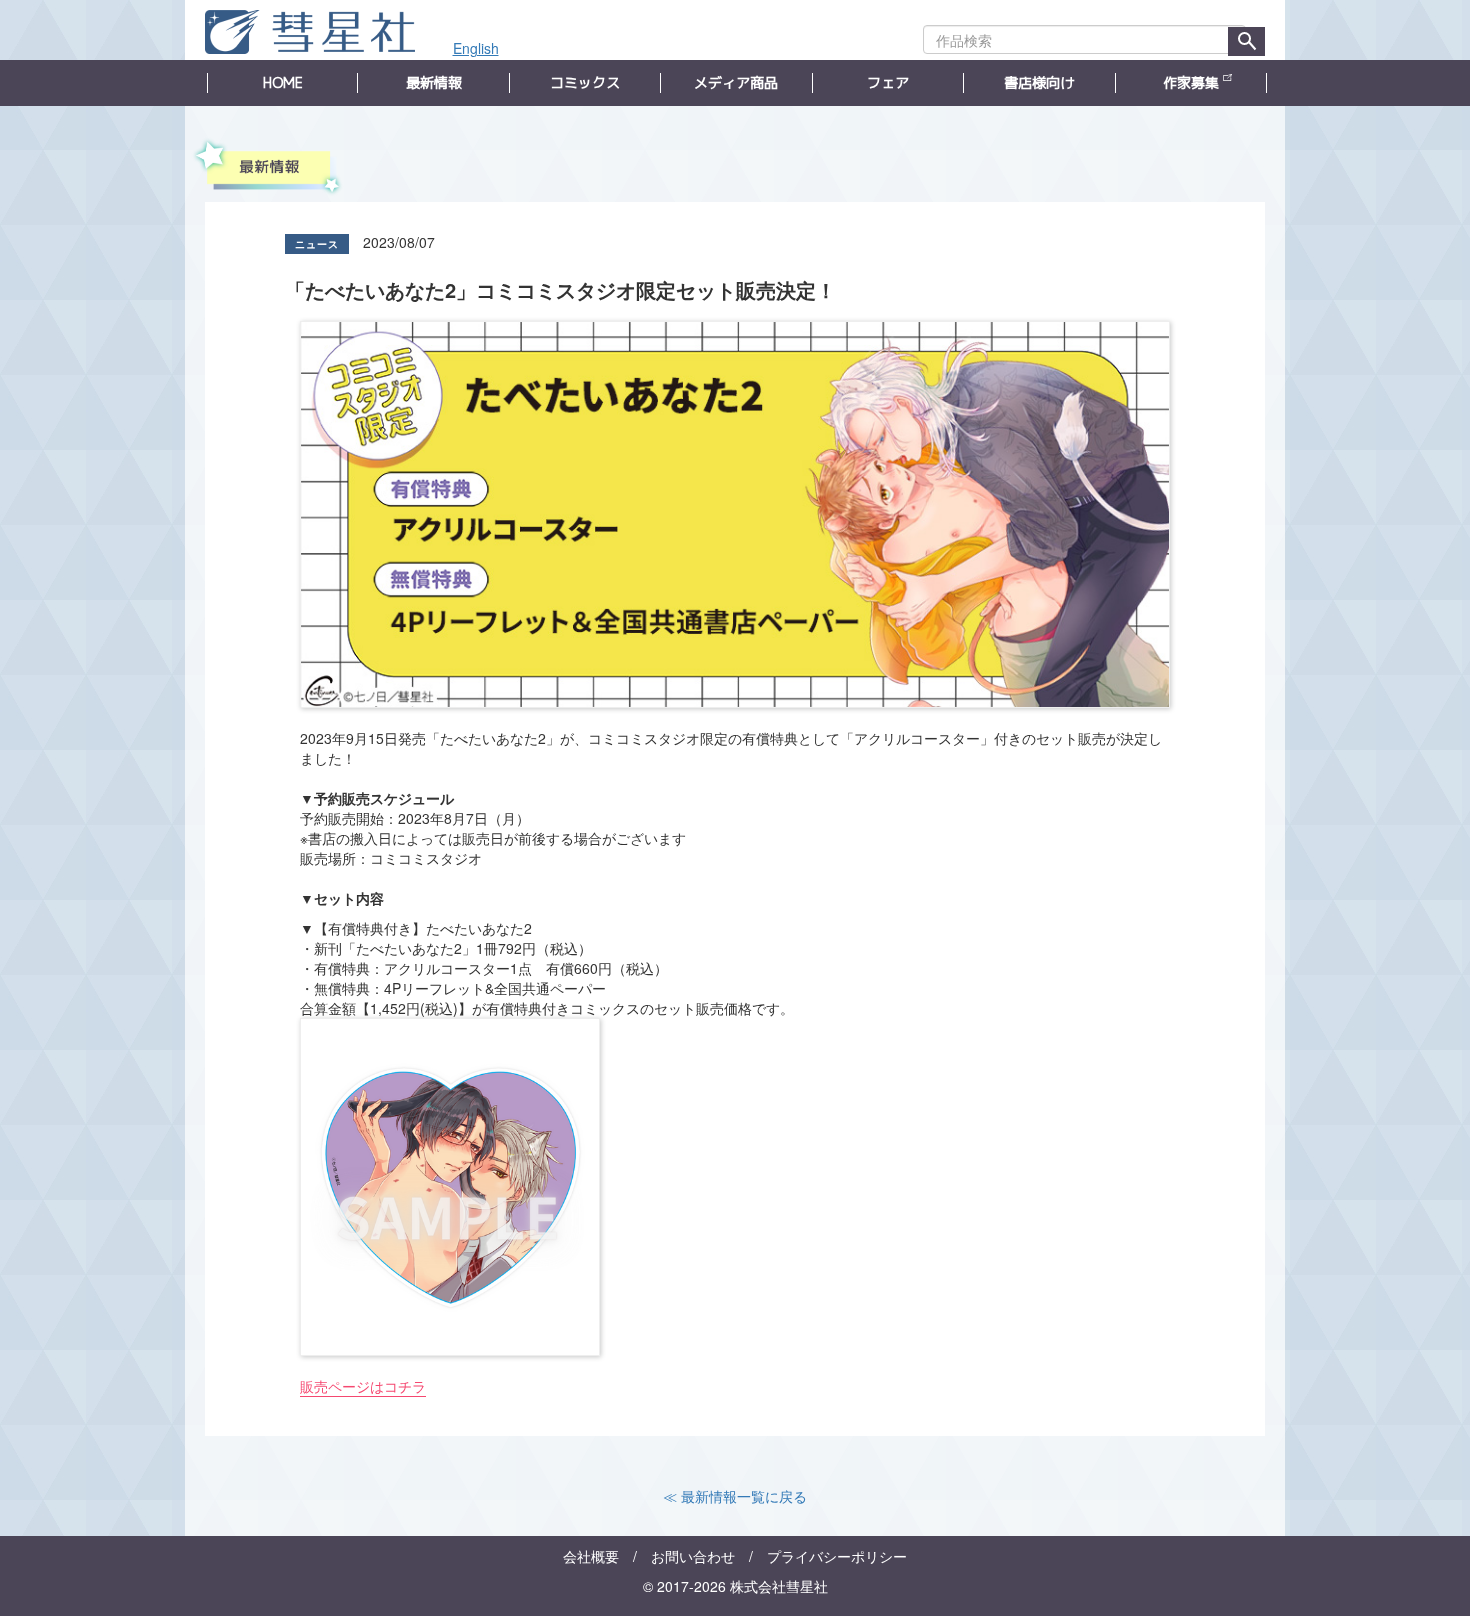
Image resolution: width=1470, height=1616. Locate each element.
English (476, 48)
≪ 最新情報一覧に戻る (735, 1496)
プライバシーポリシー (837, 1556)
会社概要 (591, 1556)
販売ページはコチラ (363, 1386)
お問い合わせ (693, 1556)
